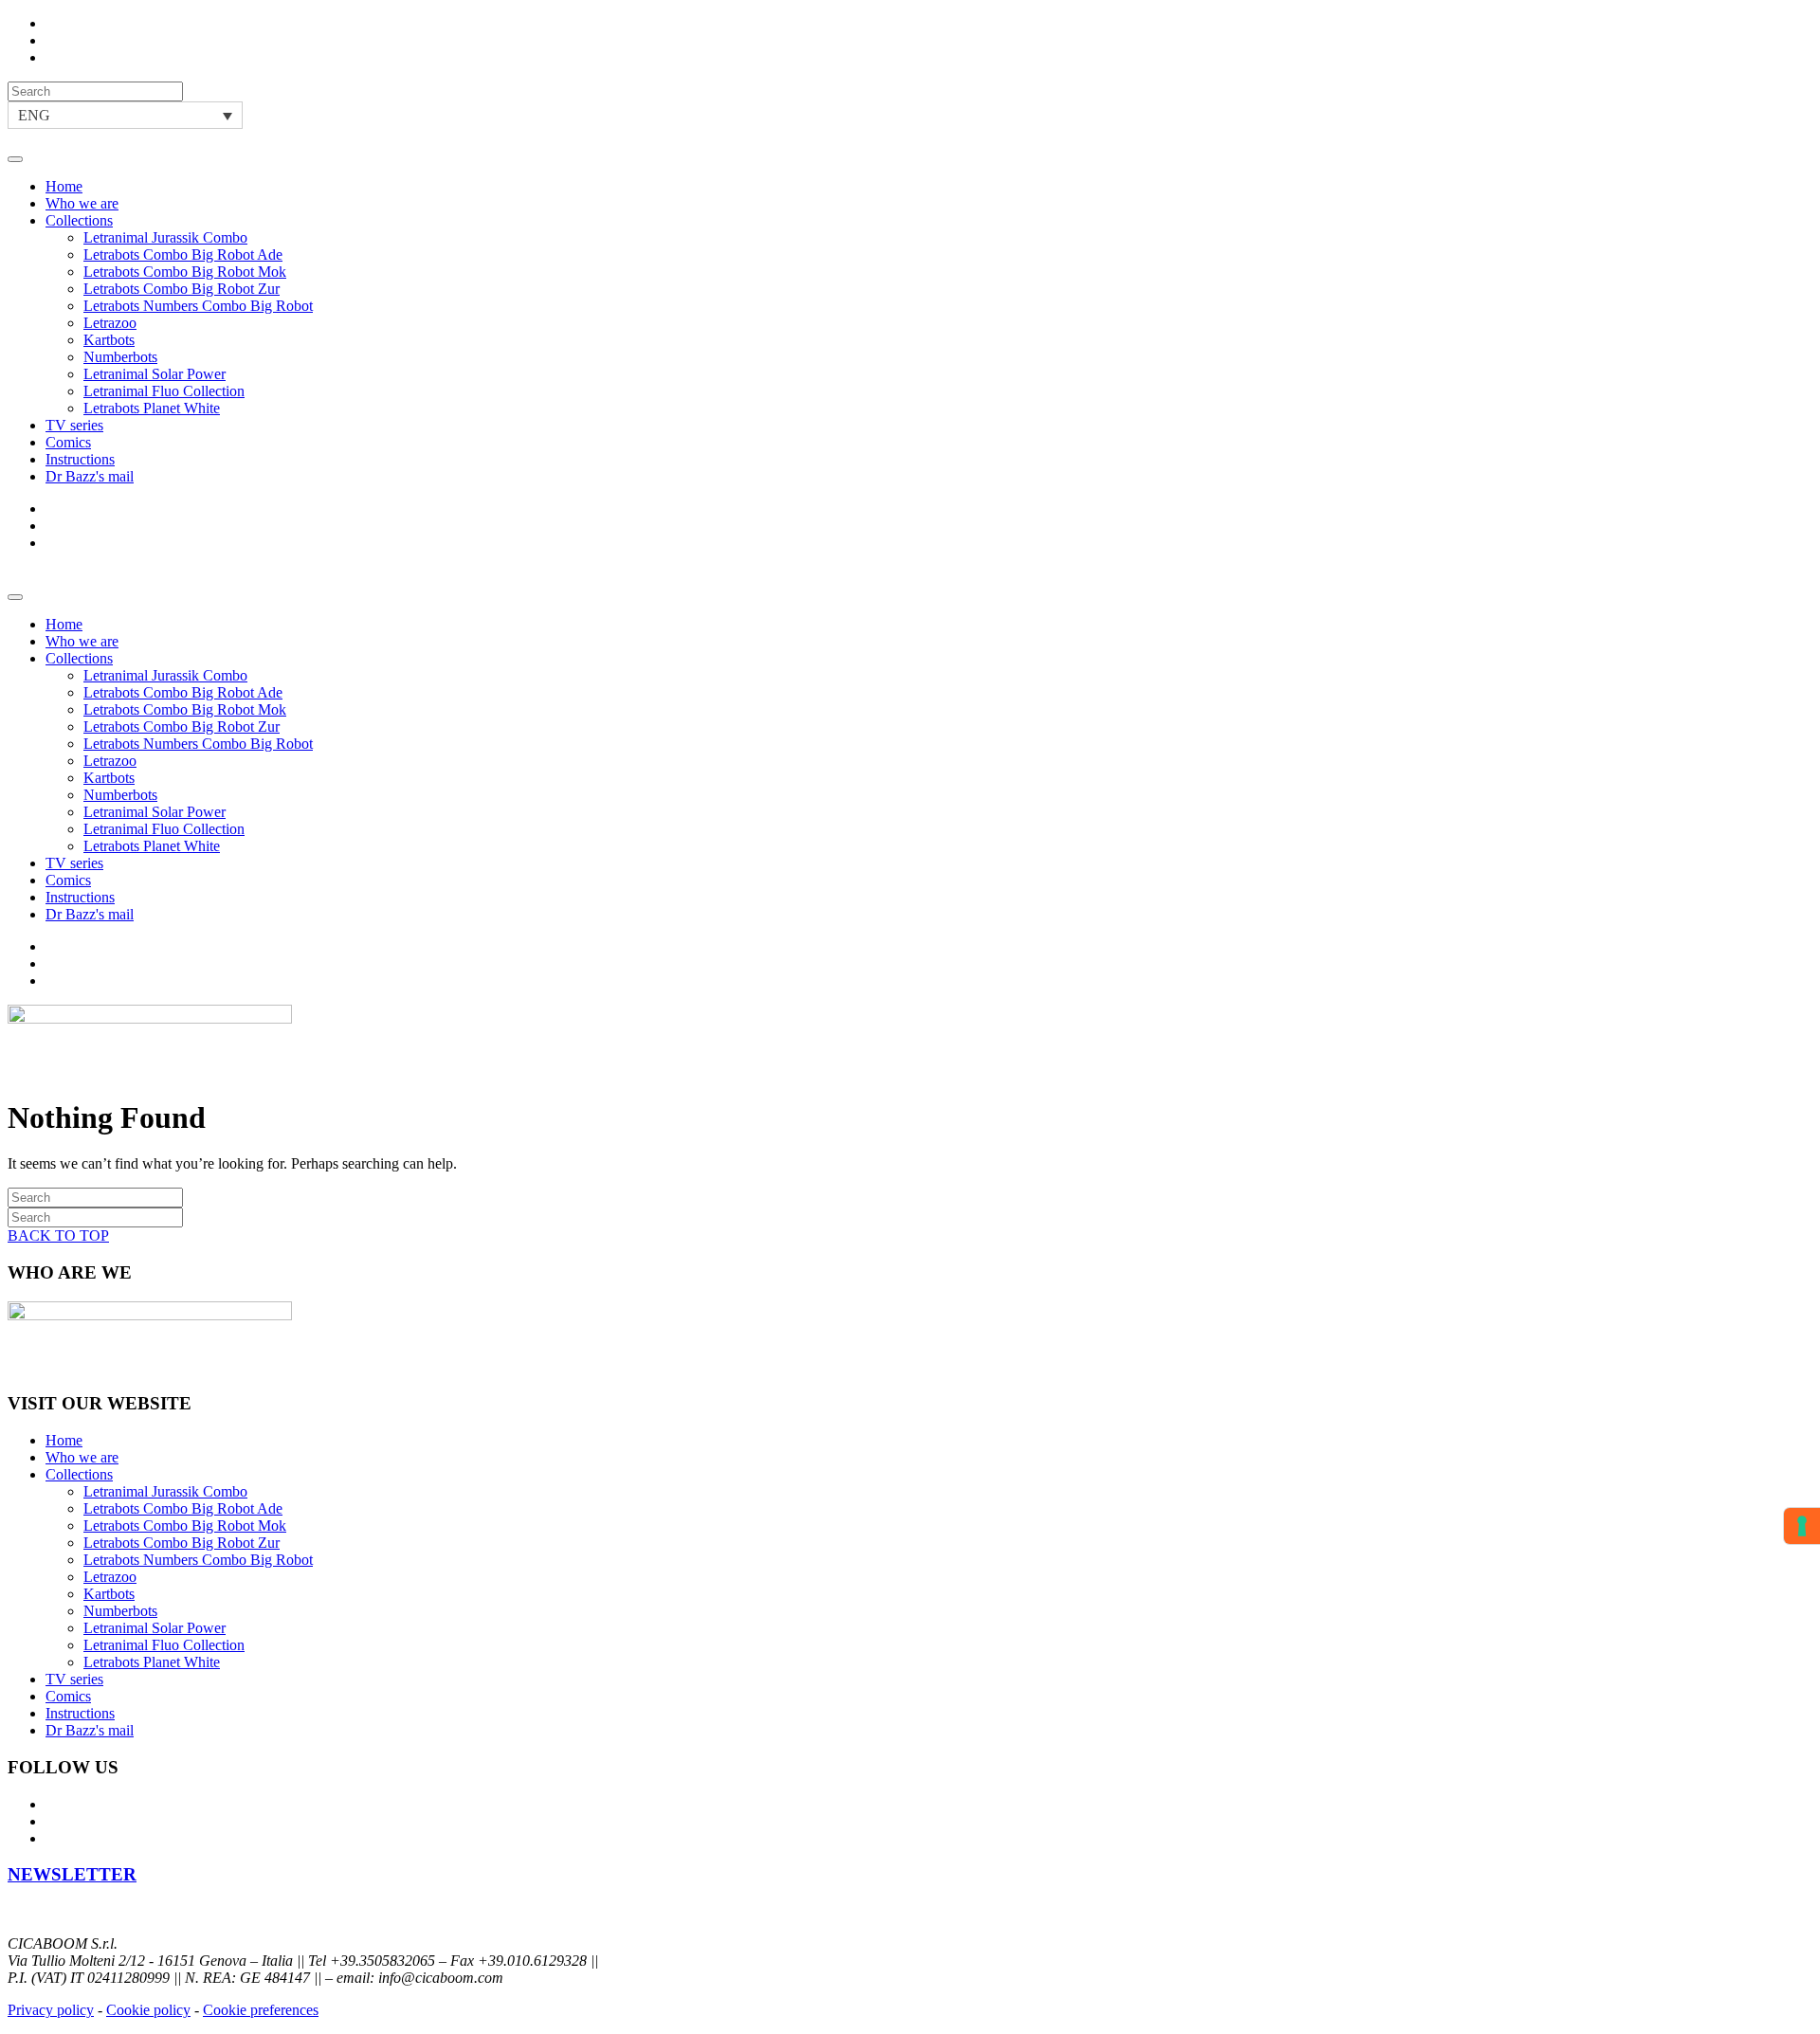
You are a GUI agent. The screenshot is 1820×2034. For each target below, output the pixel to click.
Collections (79, 220)
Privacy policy (51, 2010)
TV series (74, 425)
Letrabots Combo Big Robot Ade (183, 254)
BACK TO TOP (58, 1235)
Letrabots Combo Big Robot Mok (185, 272)
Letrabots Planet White (152, 408)
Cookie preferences (261, 2010)
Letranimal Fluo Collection (164, 391)
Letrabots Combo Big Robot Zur (182, 289)
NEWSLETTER (72, 1874)
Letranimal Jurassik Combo (165, 237)
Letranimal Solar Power (155, 374)
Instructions (80, 459)
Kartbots (109, 340)
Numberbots (120, 357)
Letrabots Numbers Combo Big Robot (198, 306)
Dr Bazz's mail (90, 476)
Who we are (82, 203)
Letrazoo (110, 323)
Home (64, 186)
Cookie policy (148, 2010)
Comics (68, 442)
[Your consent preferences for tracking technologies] (1802, 1526)
